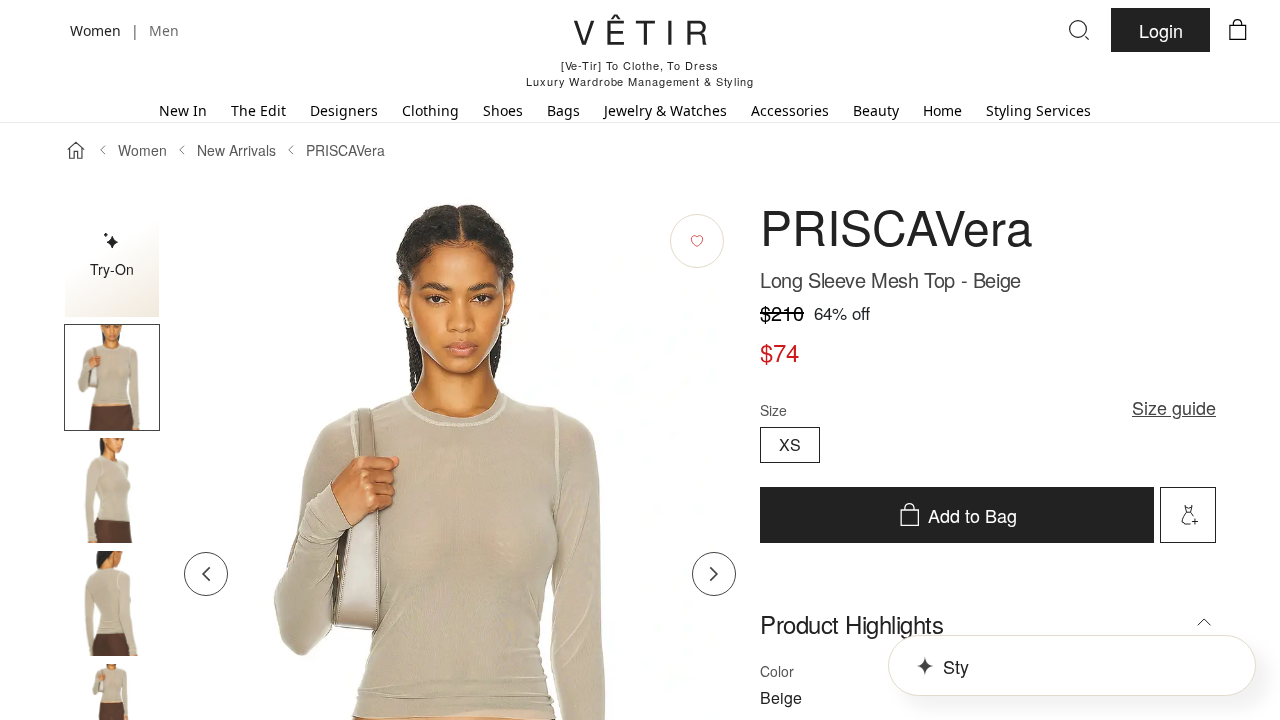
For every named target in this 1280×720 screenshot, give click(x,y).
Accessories (790, 110)
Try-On (112, 269)
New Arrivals (236, 150)
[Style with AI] (1188, 515)
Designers (344, 110)
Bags (563, 110)
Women (142, 150)
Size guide (1174, 407)
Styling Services (1038, 110)
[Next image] (714, 574)
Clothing (430, 110)
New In (183, 110)
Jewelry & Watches (665, 110)
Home (942, 110)
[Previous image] (206, 574)
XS (790, 444)
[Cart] (1238, 30)
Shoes (503, 110)
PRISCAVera (345, 150)
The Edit (258, 110)
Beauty (876, 110)
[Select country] (42, 30)
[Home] (76, 150)
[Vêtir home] (640, 33)
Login (1161, 30)
